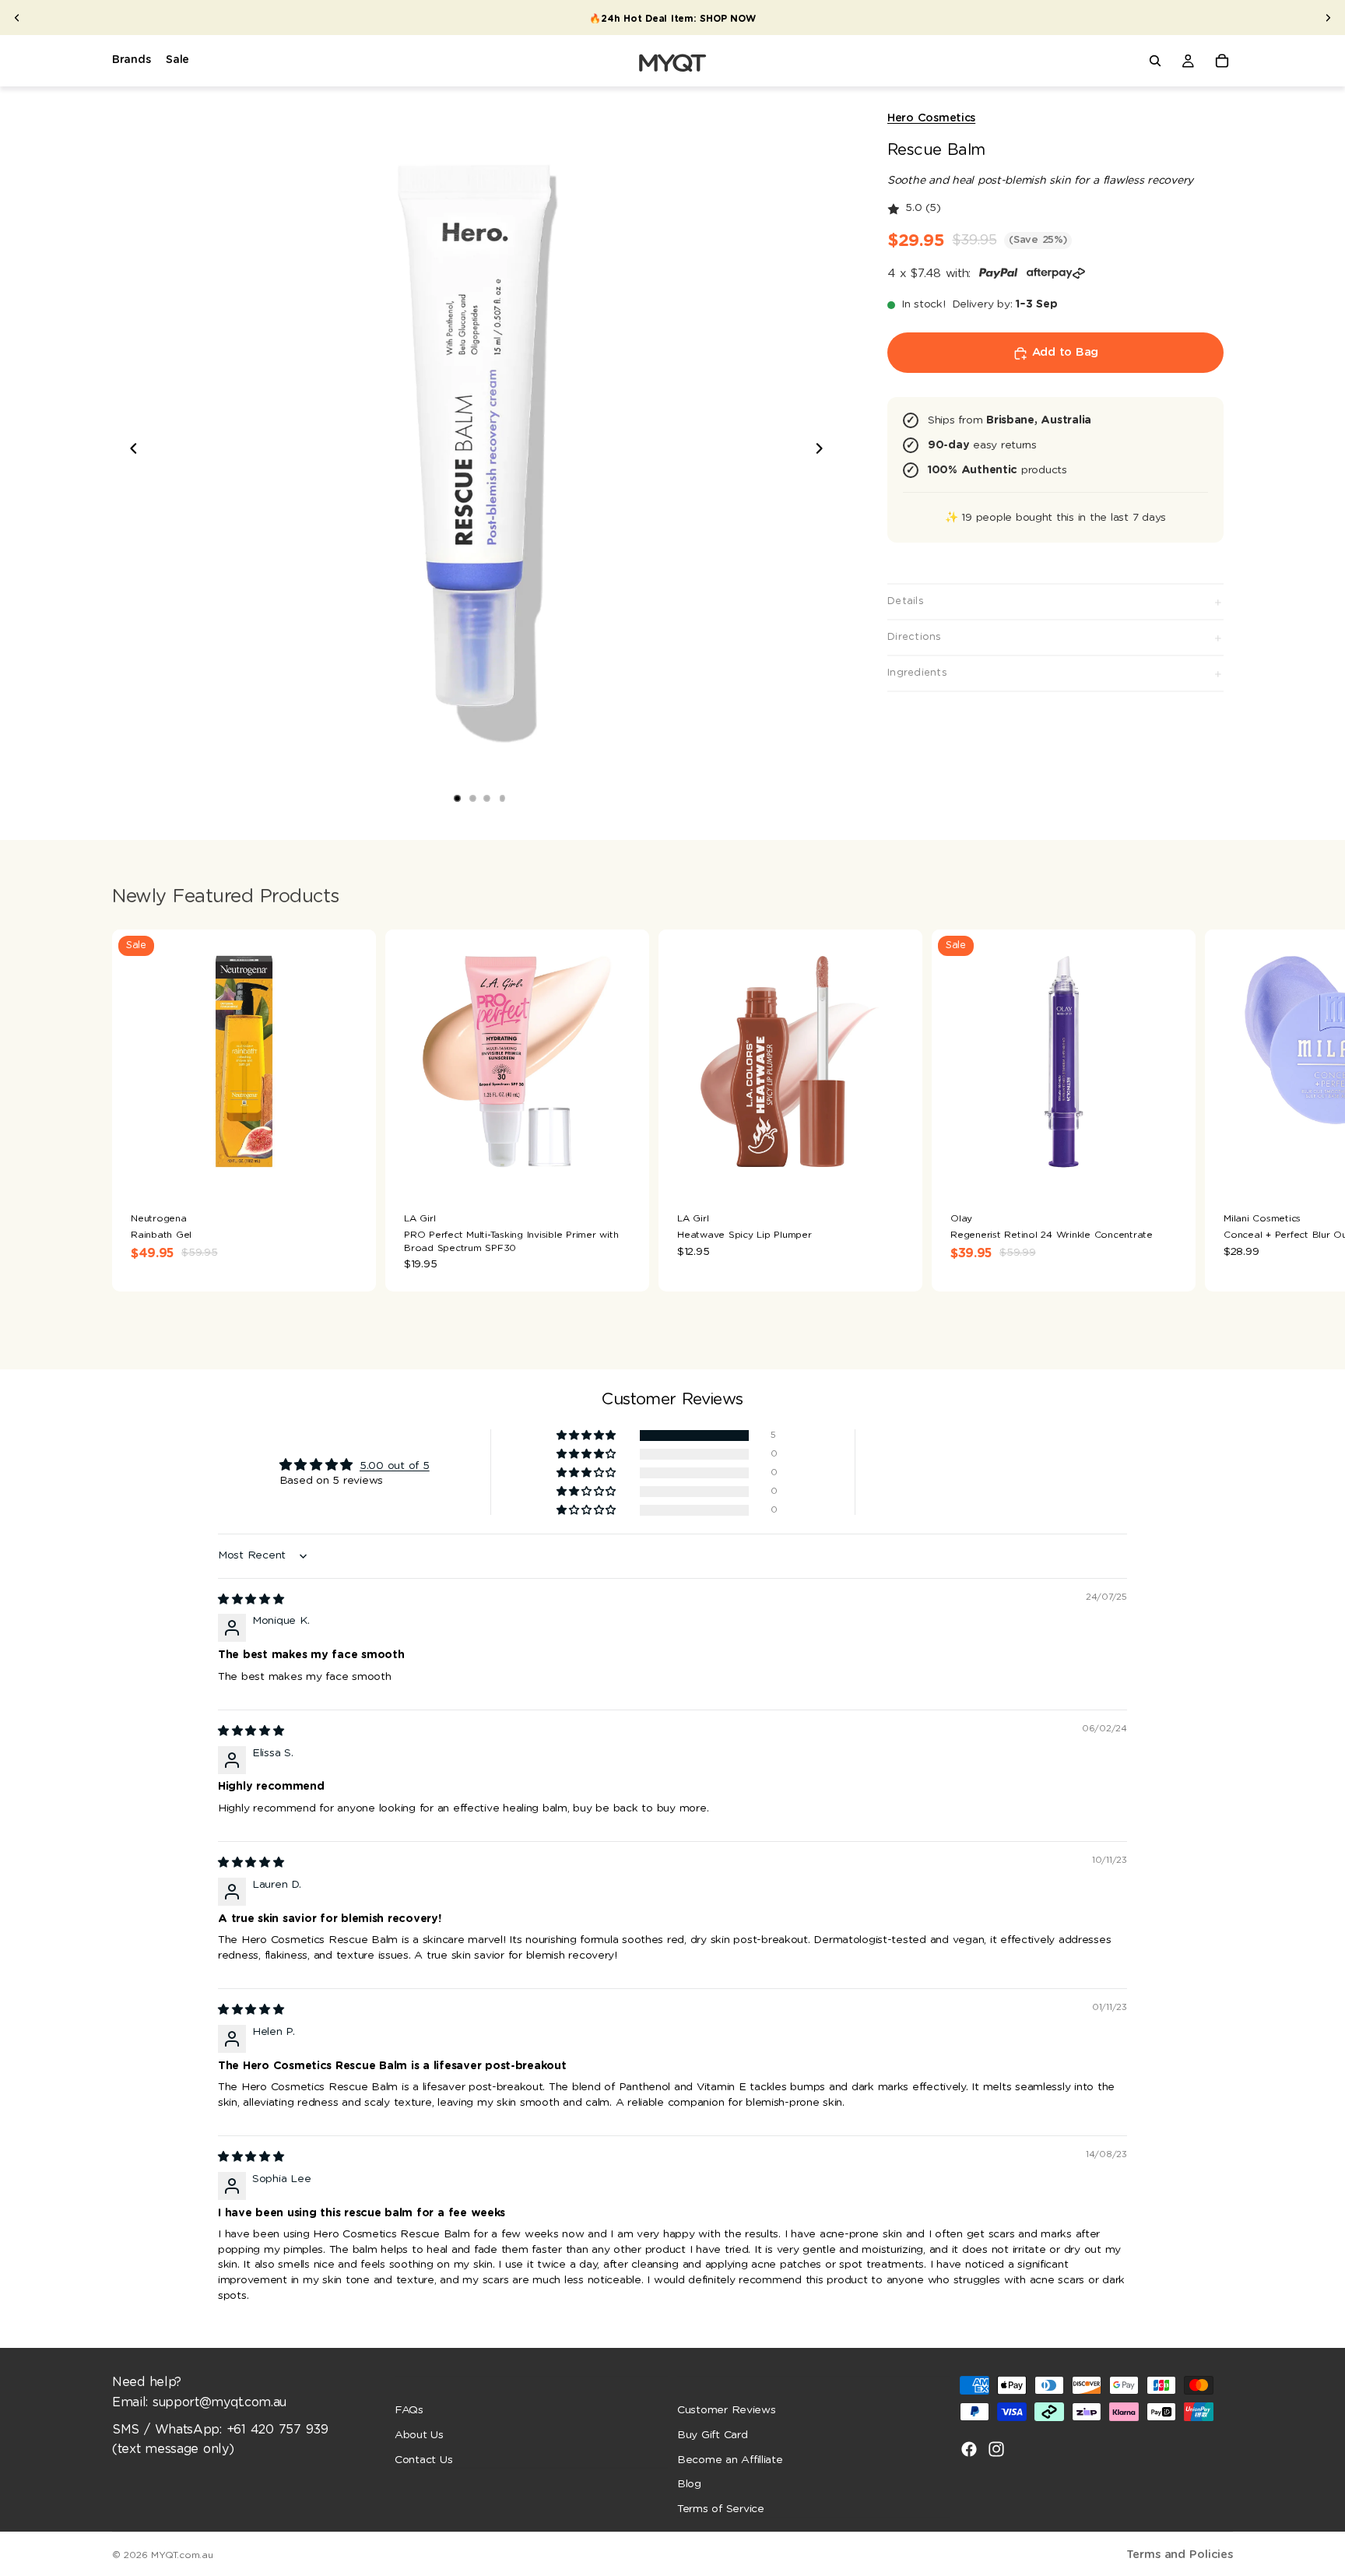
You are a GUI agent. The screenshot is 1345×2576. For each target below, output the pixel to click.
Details (906, 601)
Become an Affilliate (730, 2459)
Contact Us (423, 2459)
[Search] (1155, 61)
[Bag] (1222, 61)
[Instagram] (996, 2449)
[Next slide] (1328, 18)
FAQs (409, 2410)
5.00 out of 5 (395, 1466)
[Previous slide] (17, 18)
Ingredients (917, 673)
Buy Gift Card (713, 2435)
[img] (251, 1600)
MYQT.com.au (182, 2555)
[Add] (625, 1169)
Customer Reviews (727, 2410)
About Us (419, 2435)
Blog (689, 2484)
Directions (915, 637)
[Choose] (352, 1169)
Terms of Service (721, 2508)
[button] (587, 1436)
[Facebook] (969, 2449)
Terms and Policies (1180, 2555)
